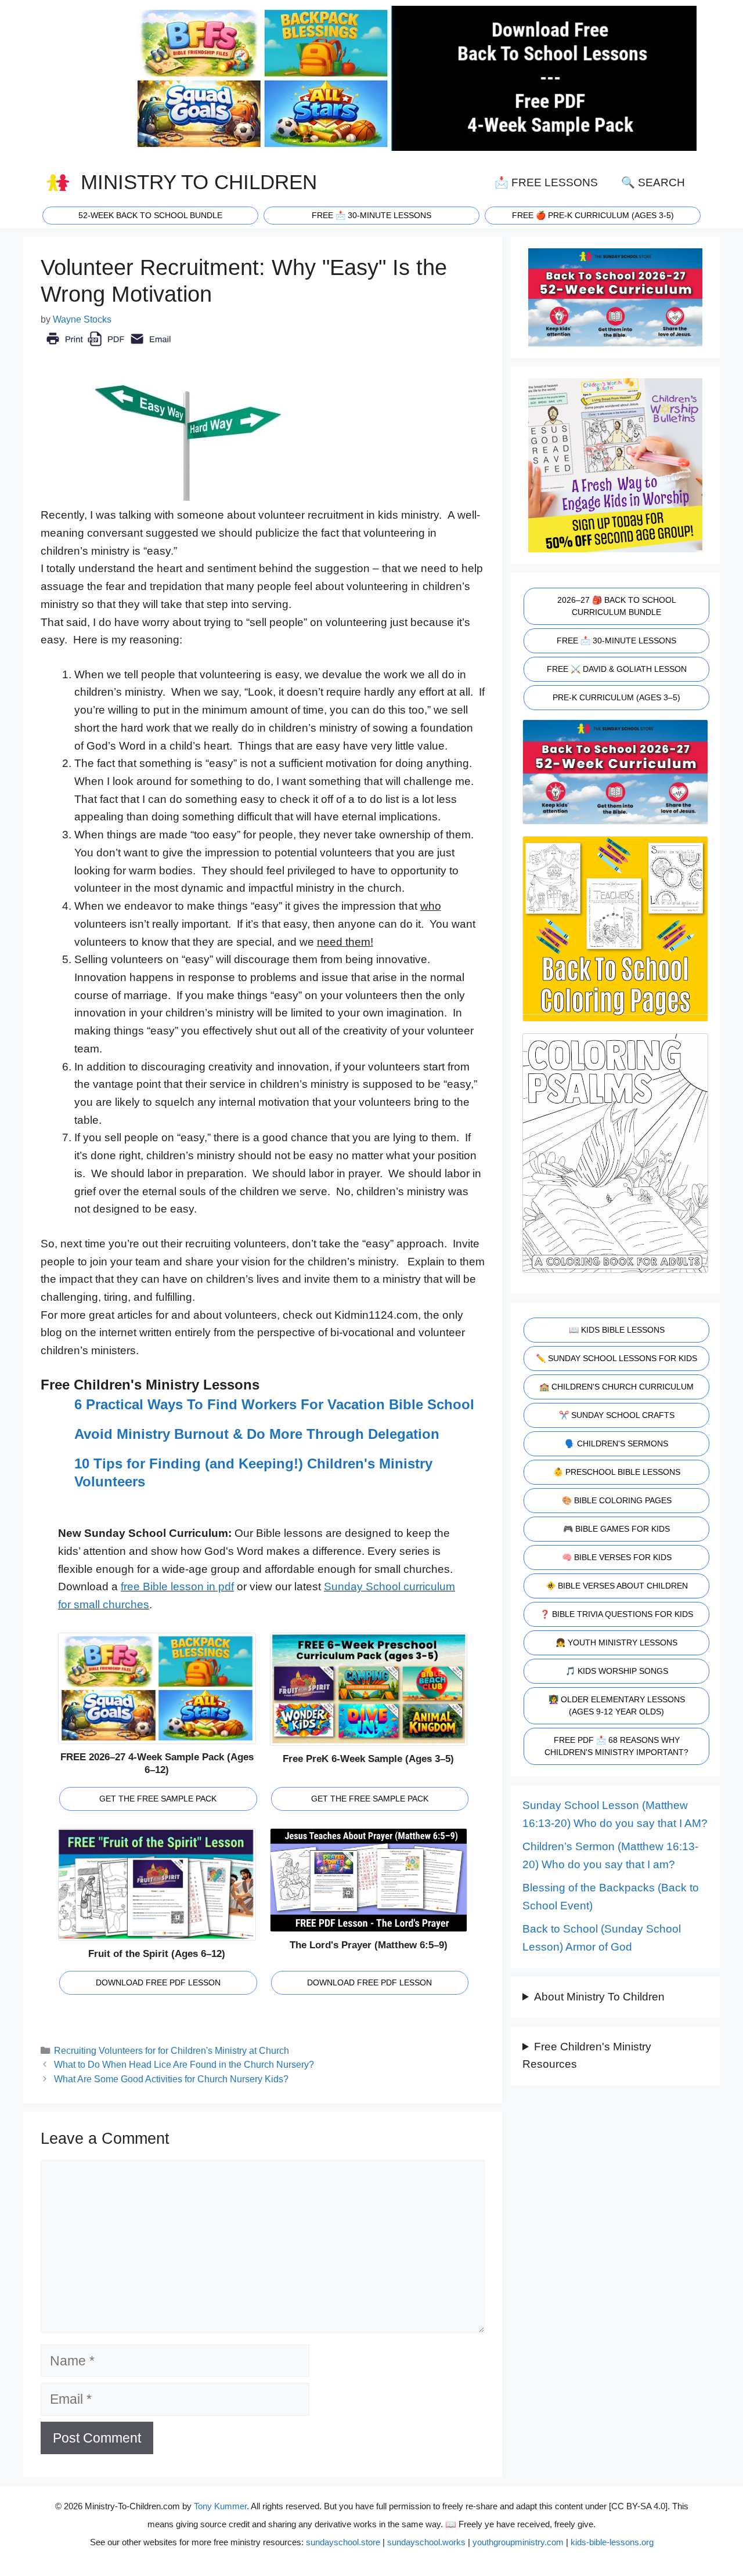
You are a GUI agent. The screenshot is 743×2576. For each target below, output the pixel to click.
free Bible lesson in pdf (177, 1587)
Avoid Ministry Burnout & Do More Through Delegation (257, 1434)
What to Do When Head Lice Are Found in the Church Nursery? (184, 2064)
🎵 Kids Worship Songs (617, 1671)
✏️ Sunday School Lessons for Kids (616, 1358)
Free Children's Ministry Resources (587, 2056)
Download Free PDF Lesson (158, 1982)
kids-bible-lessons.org (612, 2542)
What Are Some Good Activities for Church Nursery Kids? (171, 2079)
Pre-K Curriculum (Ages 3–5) (616, 697)
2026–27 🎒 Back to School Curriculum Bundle (617, 606)
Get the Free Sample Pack (158, 1799)
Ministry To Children (199, 182)
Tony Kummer (220, 2506)
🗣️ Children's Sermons (616, 1443)
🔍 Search (653, 182)
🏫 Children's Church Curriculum (616, 1387)
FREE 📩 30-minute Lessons (371, 215)
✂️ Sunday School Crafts (617, 1415)
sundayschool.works (426, 2542)
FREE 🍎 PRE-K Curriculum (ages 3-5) (593, 215)
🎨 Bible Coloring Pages (617, 1500)
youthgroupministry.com (518, 2542)
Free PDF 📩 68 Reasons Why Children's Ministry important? (616, 1746)
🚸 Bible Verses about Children (617, 1586)
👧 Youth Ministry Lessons (616, 1642)
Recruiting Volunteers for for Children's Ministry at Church (172, 2050)
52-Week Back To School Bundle (150, 215)
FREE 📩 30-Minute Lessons (616, 641)
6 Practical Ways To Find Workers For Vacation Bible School (274, 1404)
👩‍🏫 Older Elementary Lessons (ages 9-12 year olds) (617, 1705)
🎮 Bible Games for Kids (616, 1529)
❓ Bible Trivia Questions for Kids (616, 1614)
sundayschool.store (343, 2542)
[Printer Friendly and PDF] (108, 347)
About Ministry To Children (599, 1997)
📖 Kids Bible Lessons (617, 1330)
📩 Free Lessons (546, 182)
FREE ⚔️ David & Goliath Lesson (617, 669)
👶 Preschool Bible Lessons (617, 1472)
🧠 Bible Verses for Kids (617, 1557)
